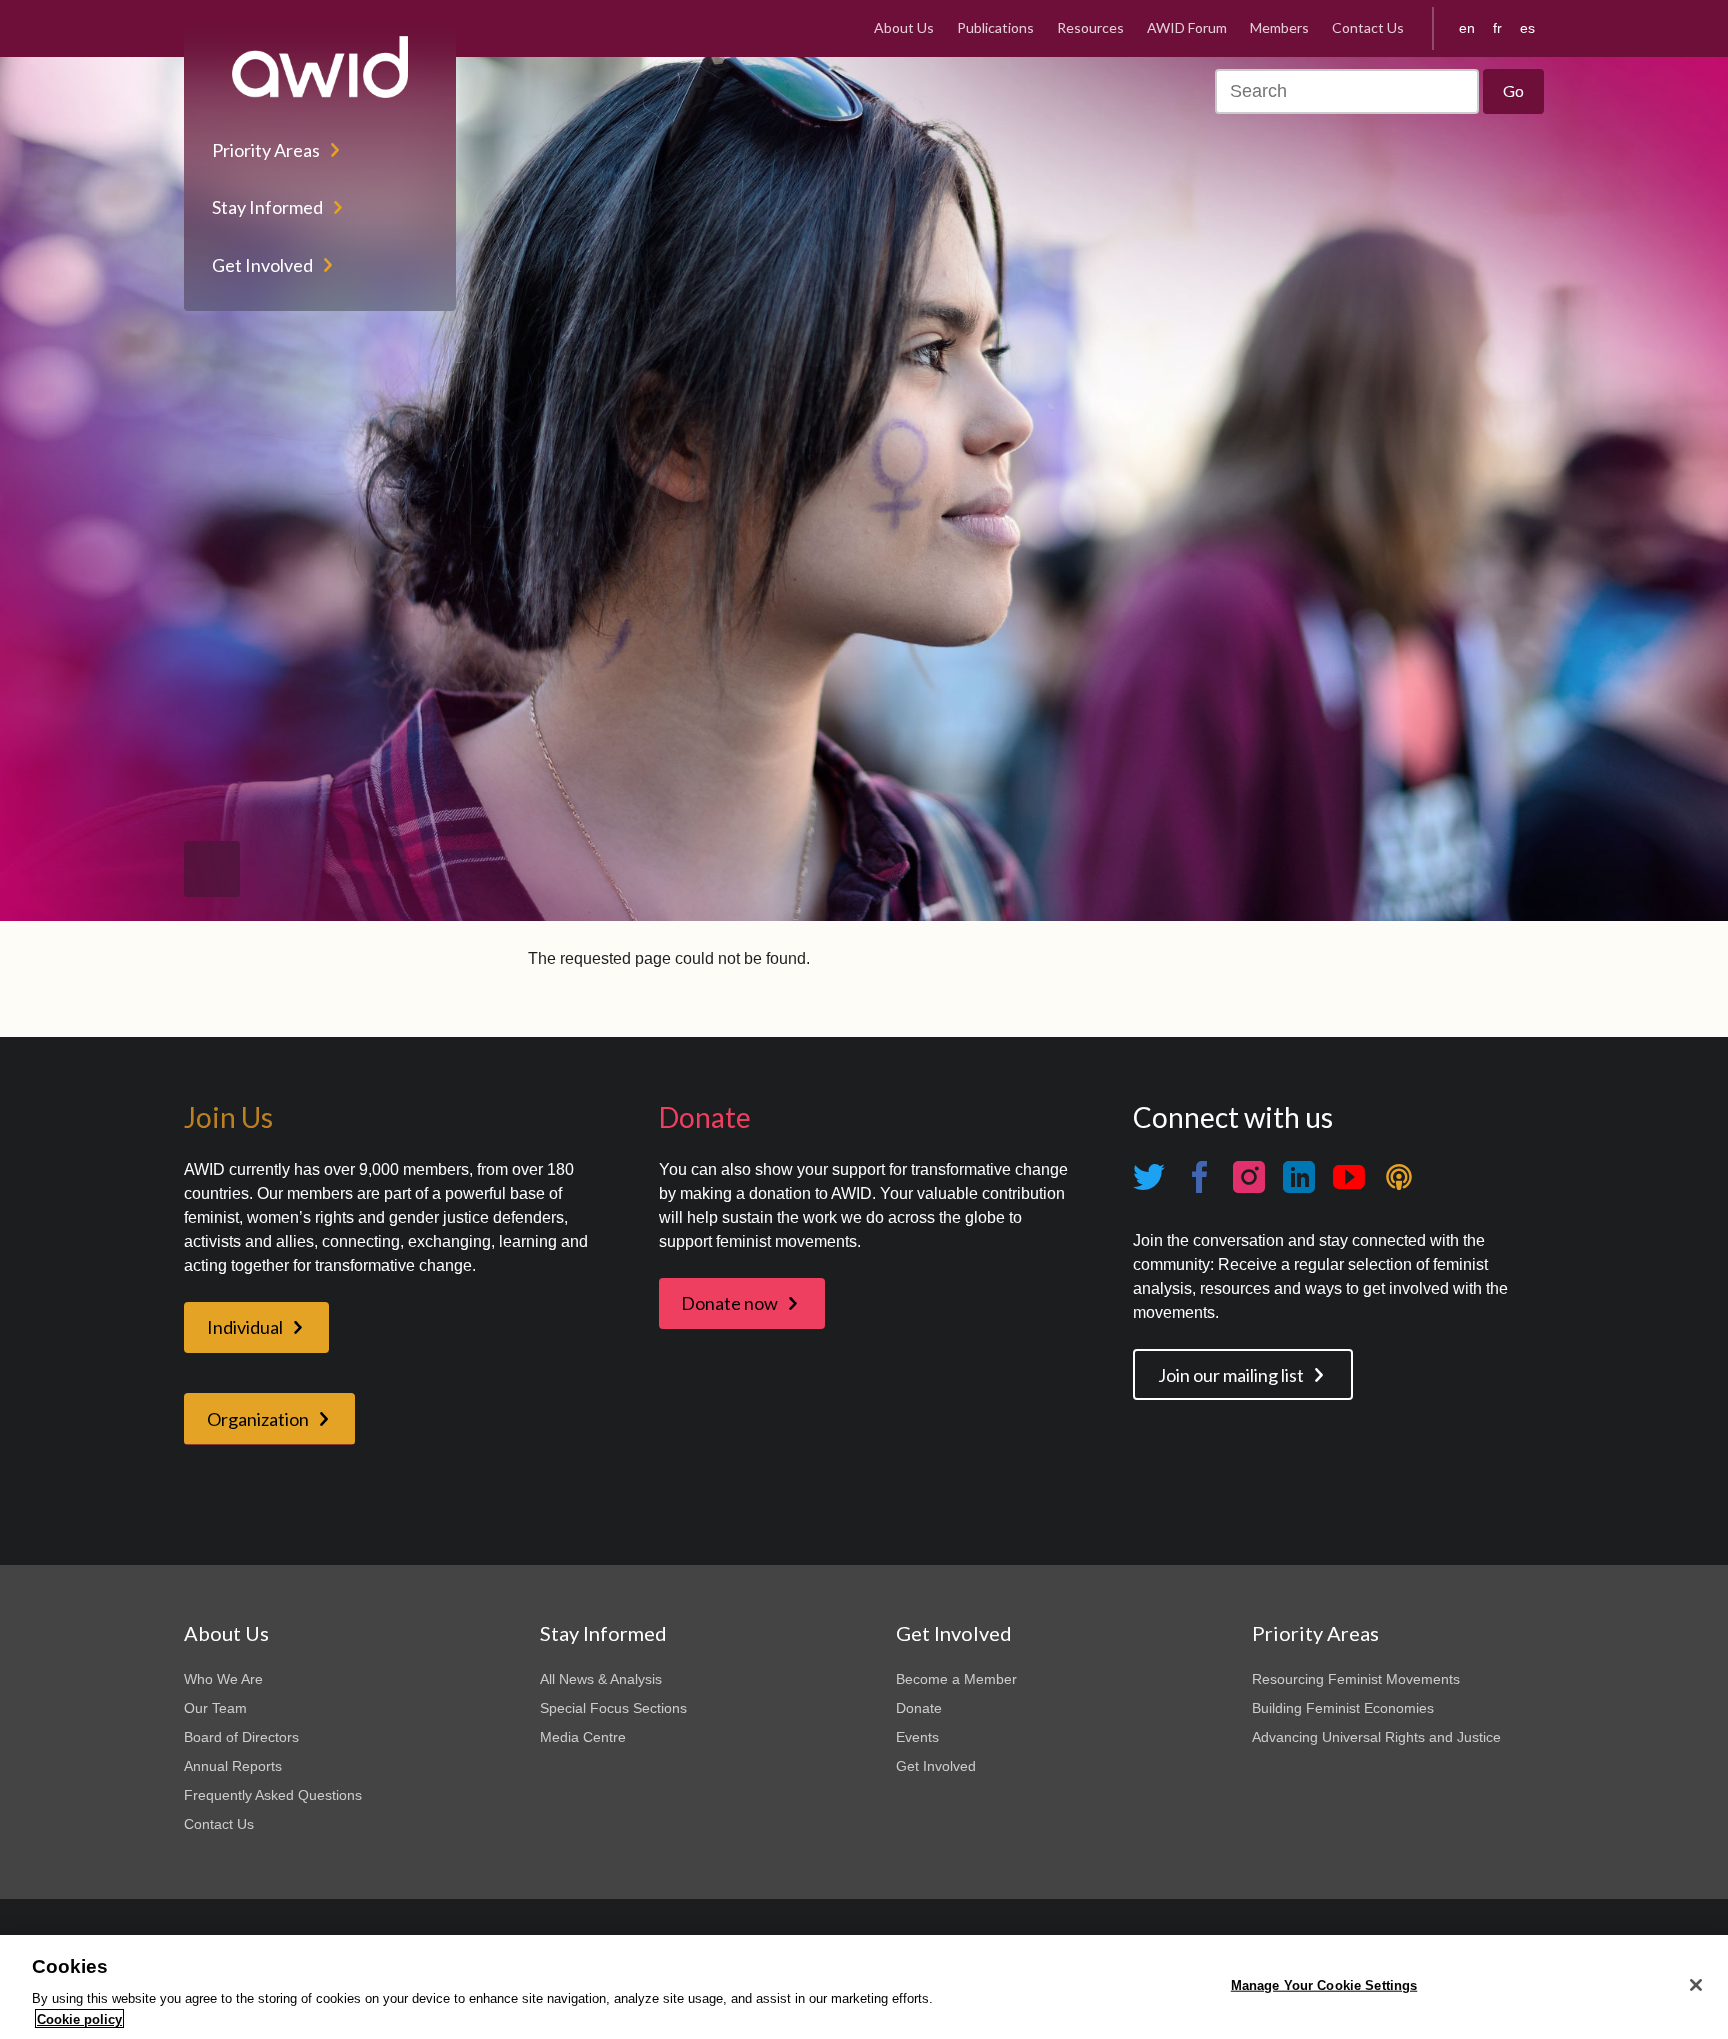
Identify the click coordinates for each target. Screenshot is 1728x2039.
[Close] (1696, 1985)
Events (917, 1737)
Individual (245, 1327)
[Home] (320, 67)
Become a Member (956, 1679)
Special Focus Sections (613, 1708)
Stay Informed (267, 207)
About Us (904, 27)
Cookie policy (79, 2018)
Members (1279, 27)
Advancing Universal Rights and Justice (1376, 1737)
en (1467, 28)
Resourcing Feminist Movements (1356, 1679)
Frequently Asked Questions (273, 1795)
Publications (995, 27)
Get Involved (262, 265)
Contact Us (1368, 27)
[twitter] (1149, 1177)
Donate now (729, 1303)
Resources (1090, 27)
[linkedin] (1299, 1177)
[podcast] (1399, 1177)
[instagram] (1249, 1177)
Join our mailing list (1231, 1375)
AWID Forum (1187, 27)
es (1527, 28)
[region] (864, 1987)
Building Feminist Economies (1343, 1708)
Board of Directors (241, 1737)
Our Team (215, 1708)
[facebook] (1199, 1177)
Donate (919, 1708)
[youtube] (1349, 1177)
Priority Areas (266, 150)
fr (1497, 28)
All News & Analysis (601, 1679)
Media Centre (583, 1737)
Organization (258, 1419)
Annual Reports (233, 1766)
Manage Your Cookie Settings (1324, 1985)
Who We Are (223, 1679)
